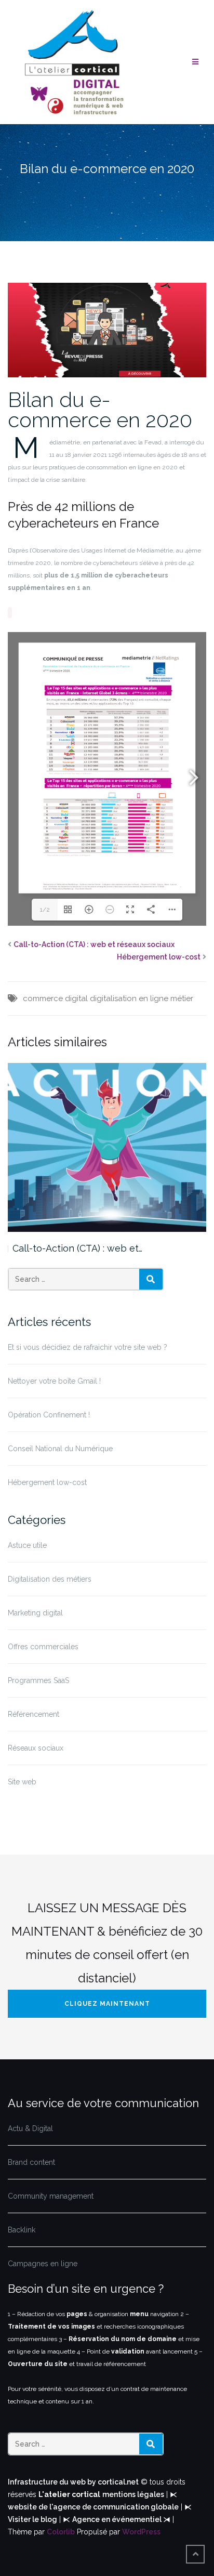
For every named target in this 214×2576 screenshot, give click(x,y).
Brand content (31, 2162)
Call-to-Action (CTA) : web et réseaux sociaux (94, 944)
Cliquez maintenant (107, 2004)
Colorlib (61, 2532)
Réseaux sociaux (36, 1748)
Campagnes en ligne (43, 2264)
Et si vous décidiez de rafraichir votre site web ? (88, 1347)
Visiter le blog (32, 2519)
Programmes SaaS (38, 1680)
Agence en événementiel (118, 2519)
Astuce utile (27, 1545)
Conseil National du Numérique (60, 1449)
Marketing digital (35, 1613)
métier (182, 998)
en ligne (153, 998)
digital (76, 998)
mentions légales (133, 2494)
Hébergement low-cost (159, 957)
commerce (43, 998)
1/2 (45, 910)
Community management (51, 2196)
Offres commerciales (43, 1647)
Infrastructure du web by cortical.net (73, 2482)
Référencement (34, 1714)
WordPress (141, 2532)
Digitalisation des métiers (50, 1579)
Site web (22, 1782)
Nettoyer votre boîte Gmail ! (54, 1381)
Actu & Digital (30, 2128)
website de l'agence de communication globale (93, 2507)
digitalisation (113, 998)
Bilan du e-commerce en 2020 (100, 410)
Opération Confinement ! (49, 1415)
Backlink (22, 2230)
